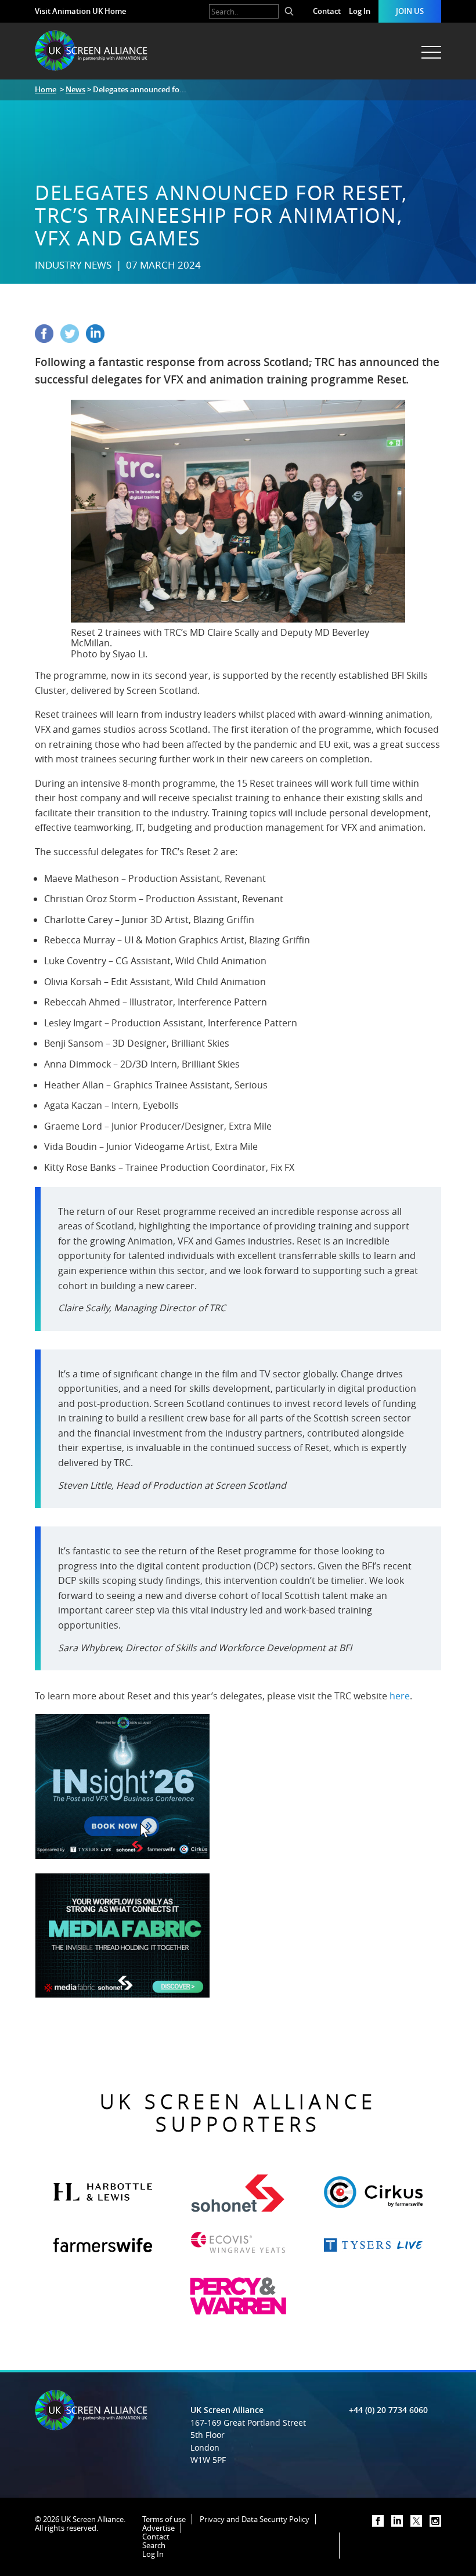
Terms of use (164, 2519)
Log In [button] (153, 2554)
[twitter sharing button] (73, 339)
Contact (327, 11)
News (75, 89)
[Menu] (430, 46)
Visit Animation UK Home (80, 11)
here (400, 1696)
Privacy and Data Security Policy (255, 2519)
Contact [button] (156, 2537)
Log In (360, 11)
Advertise (158, 2528)
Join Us (410, 11)
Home (46, 89)
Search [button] (154, 2545)
